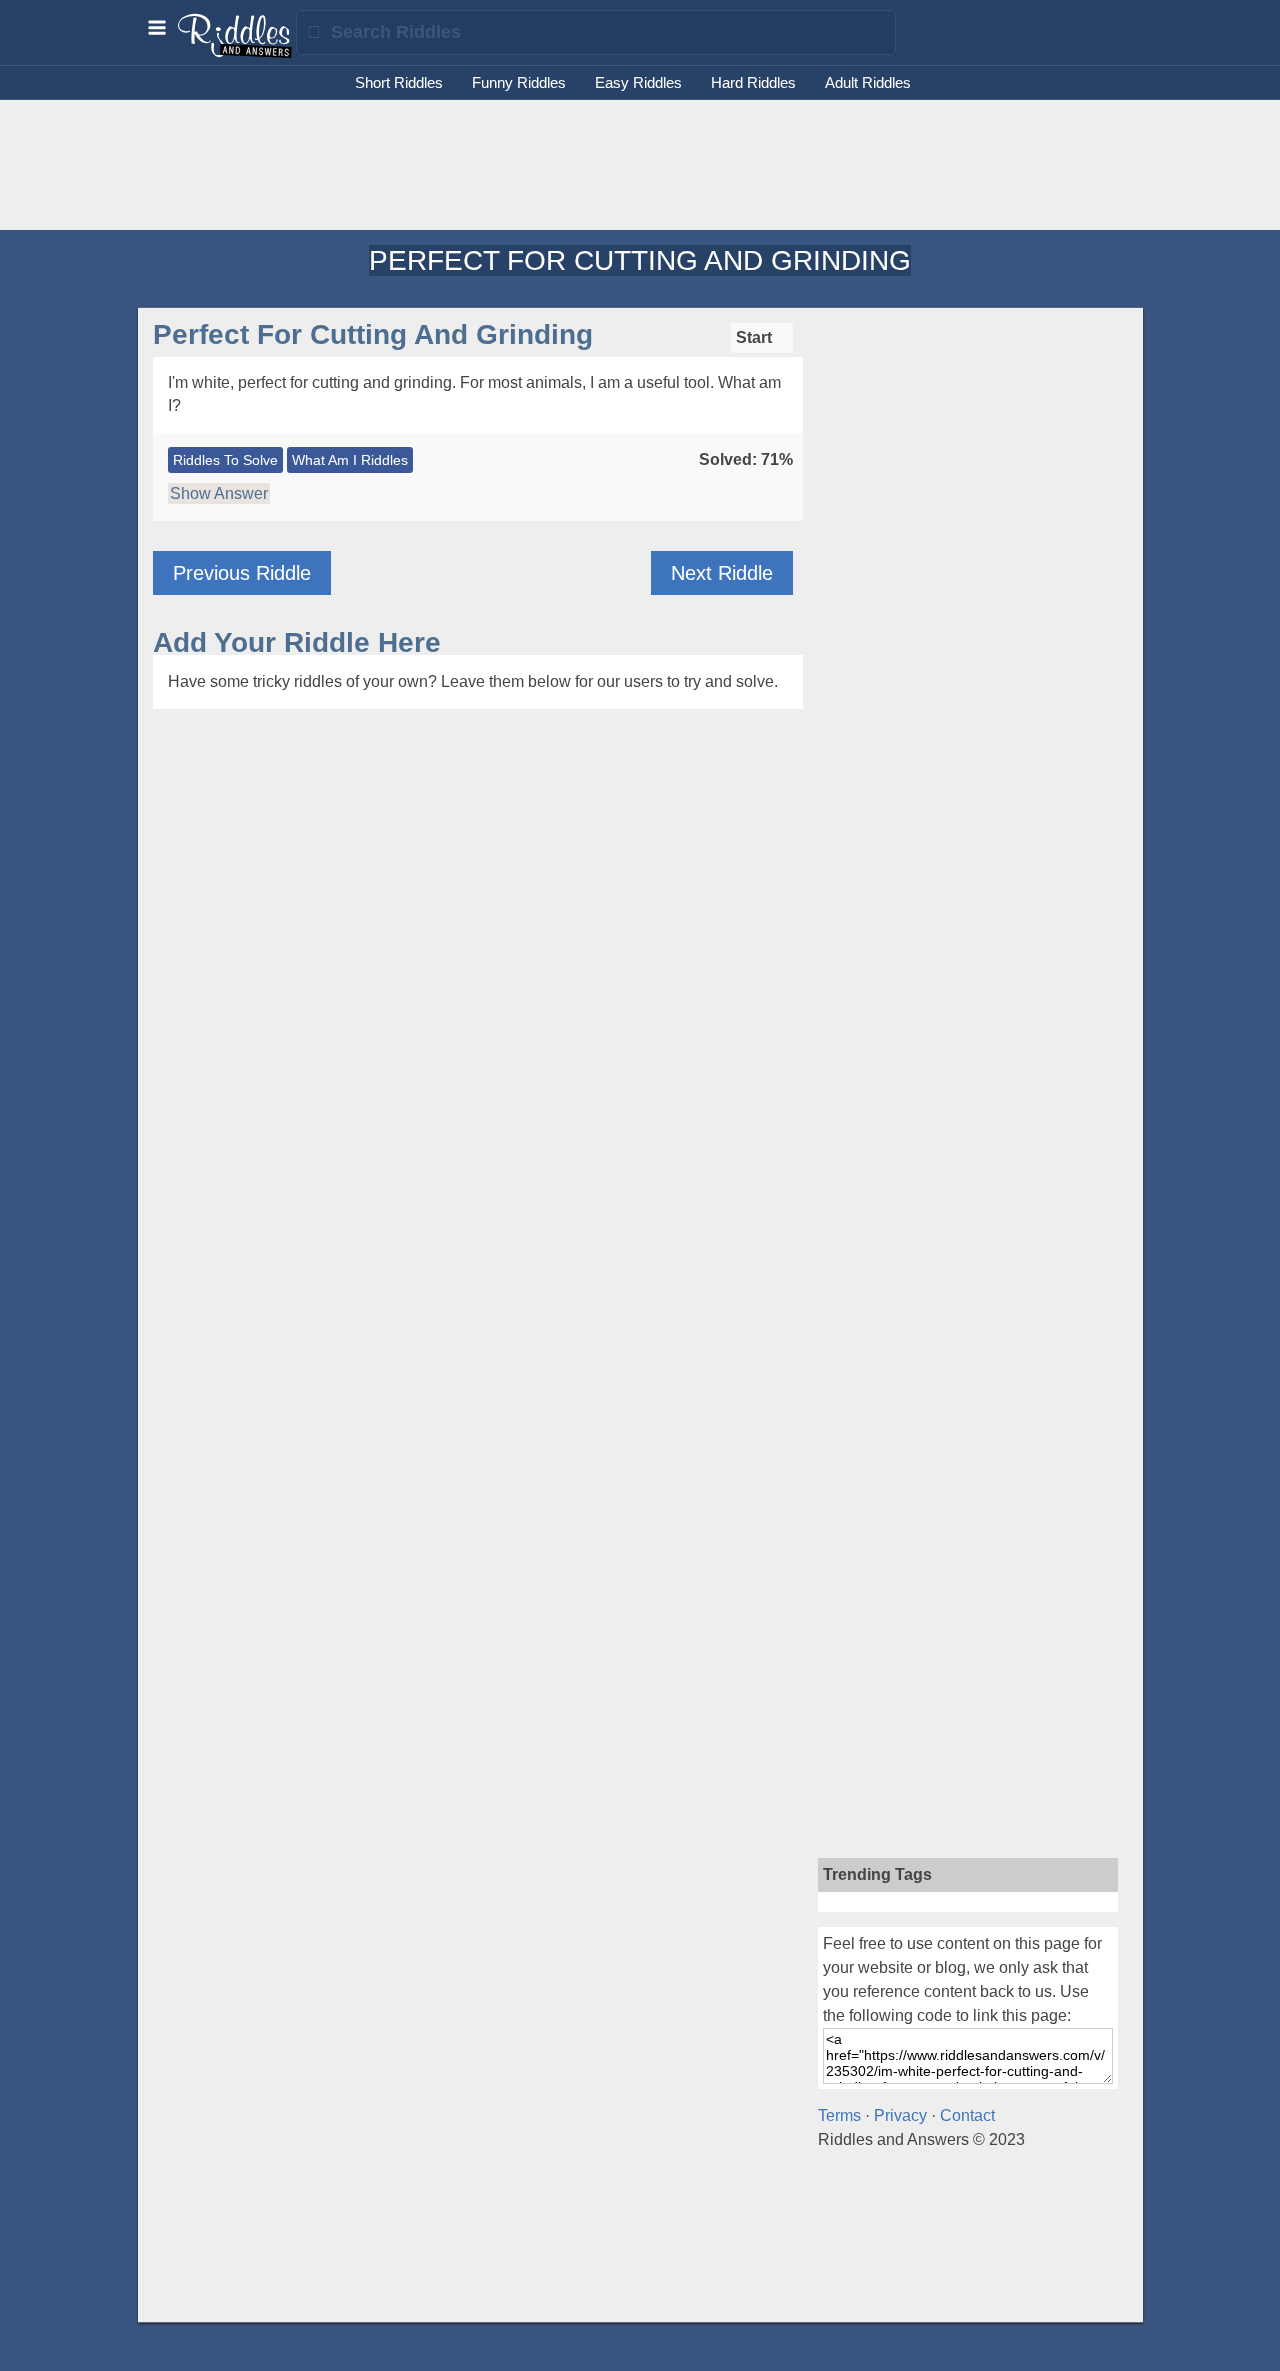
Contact (967, 2115)
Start (756, 337)
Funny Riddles (519, 82)
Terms (839, 2115)
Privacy (900, 2115)
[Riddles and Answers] (236, 53)
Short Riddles (399, 82)
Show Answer (219, 493)
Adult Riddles (868, 82)
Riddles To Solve (225, 460)
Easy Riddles (638, 82)
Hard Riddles (753, 82)
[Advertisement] (640, 165)
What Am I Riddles (350, 460)
